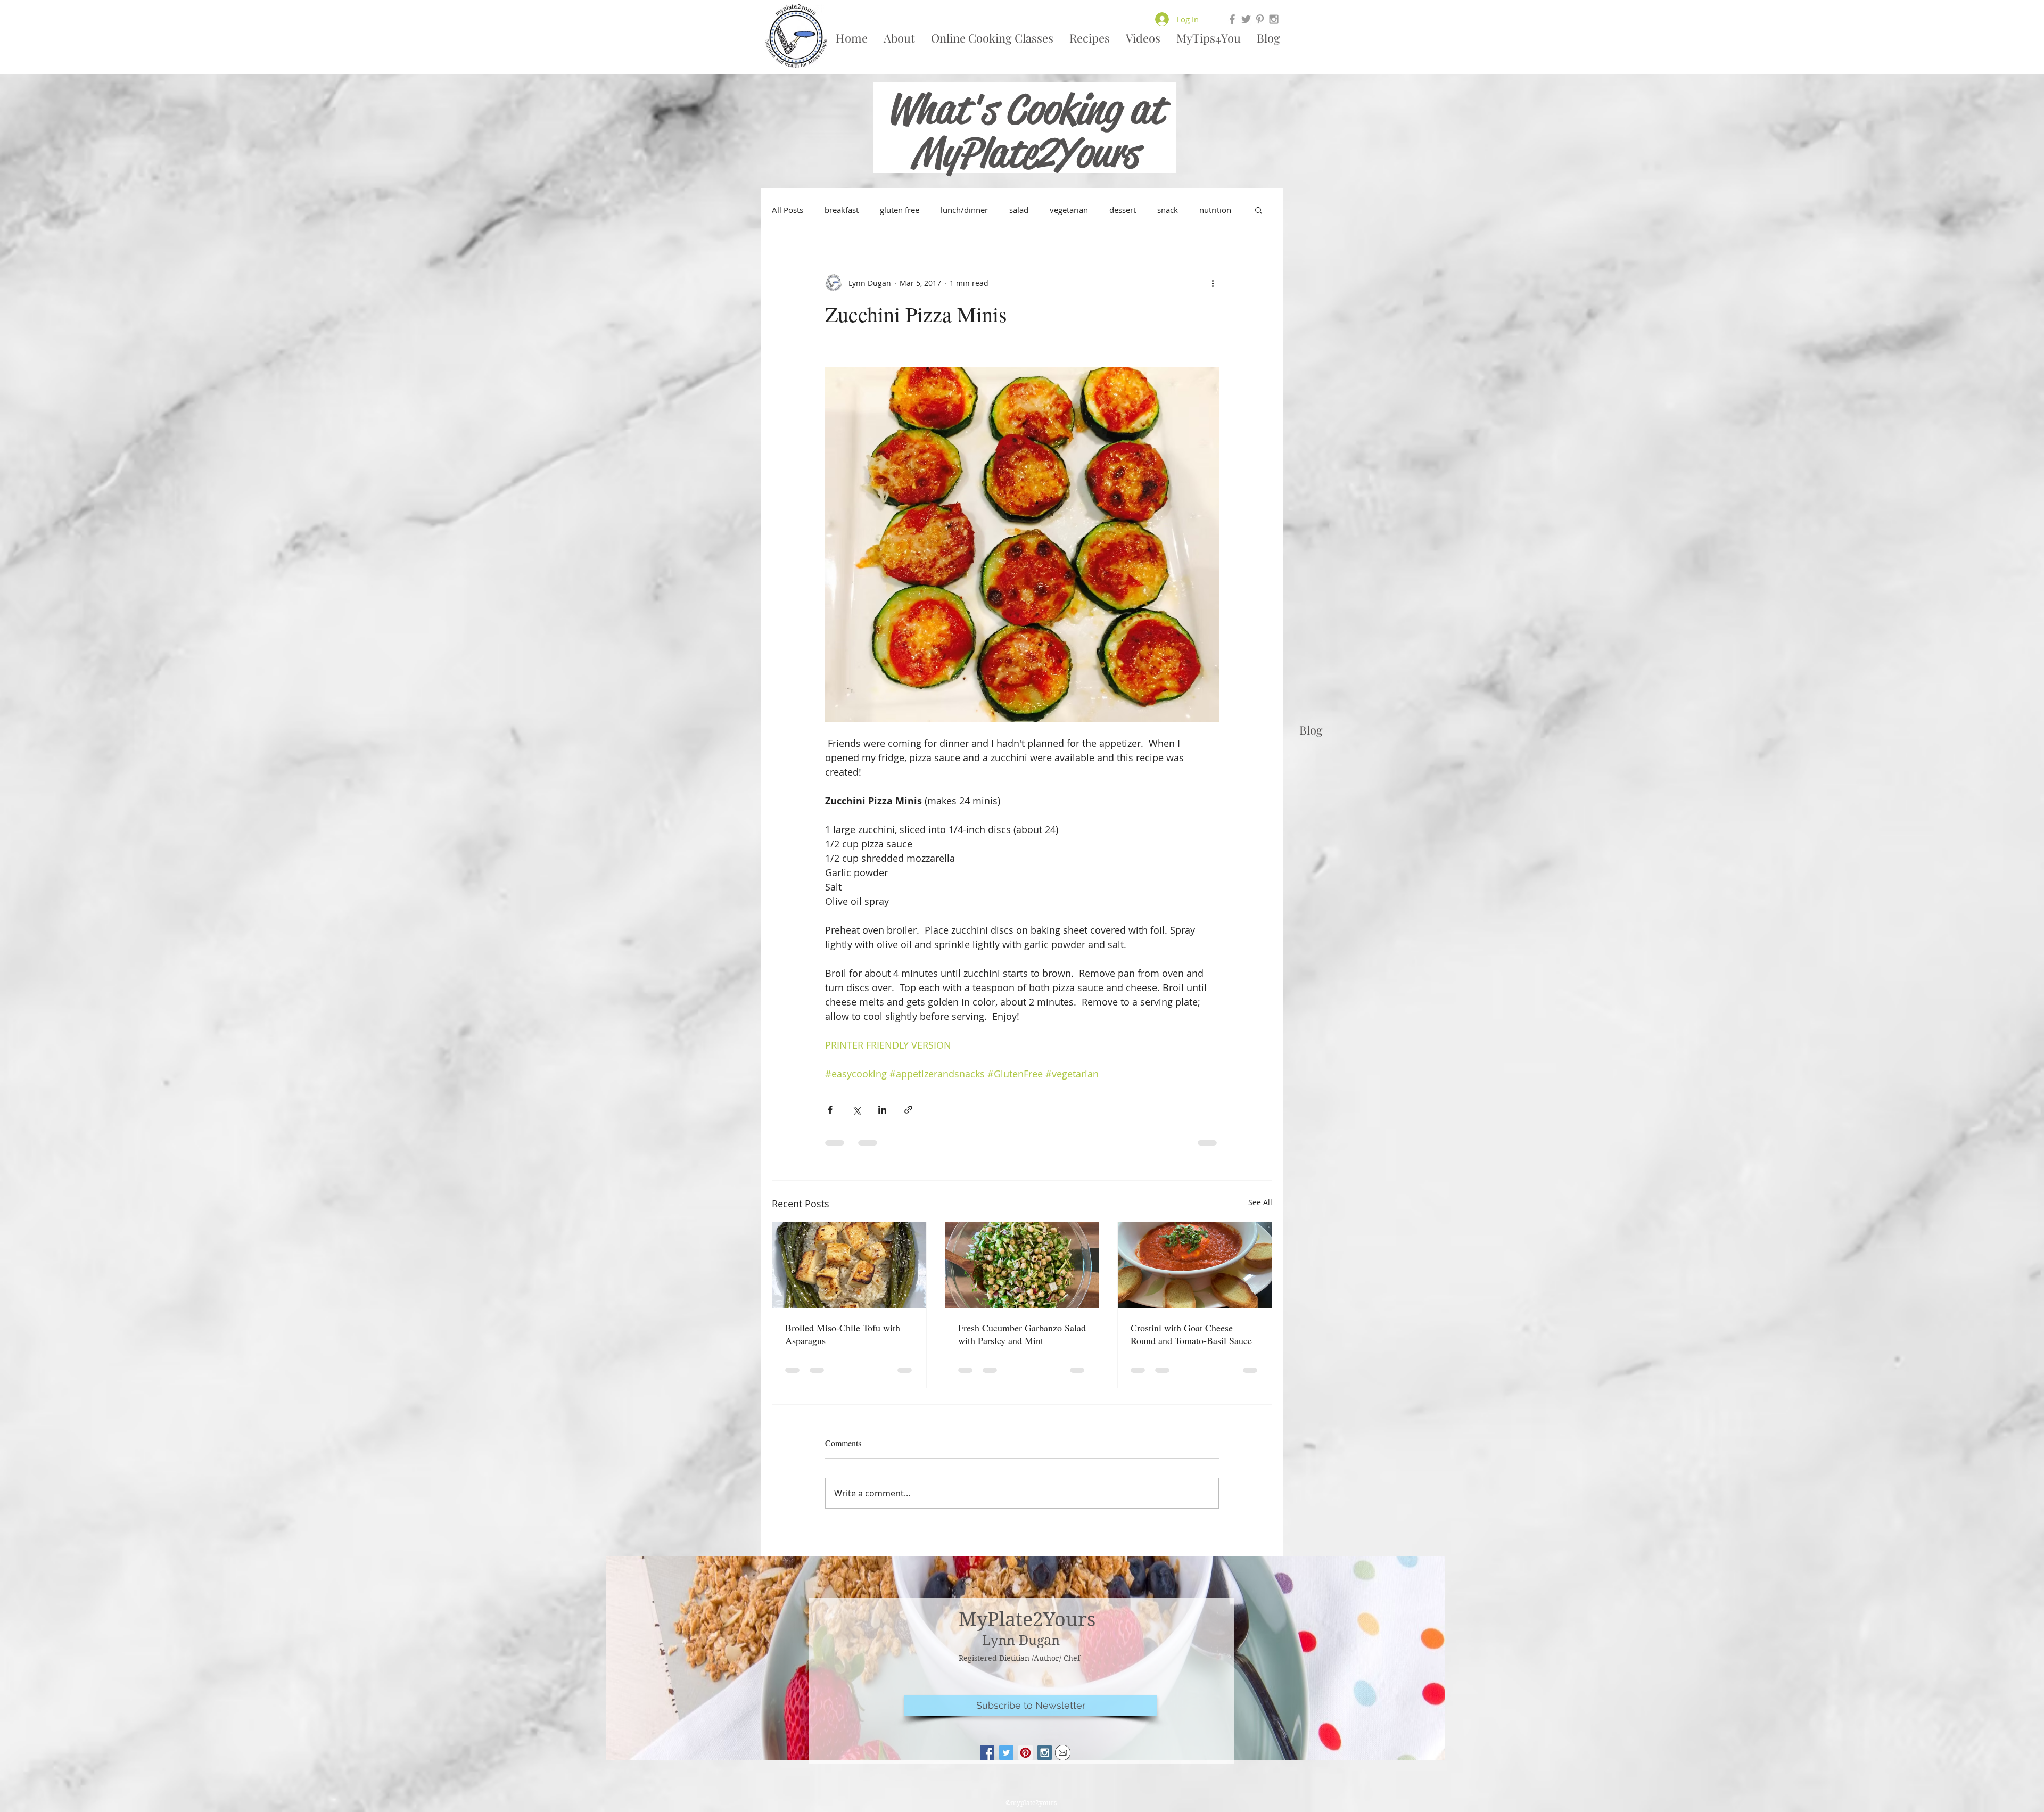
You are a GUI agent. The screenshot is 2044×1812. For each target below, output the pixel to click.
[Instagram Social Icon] (1045, 1753)
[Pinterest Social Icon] (1025, 1753)
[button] (1259, 210)
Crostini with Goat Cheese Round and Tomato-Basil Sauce (1191, 1334)
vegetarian (1069, 210)
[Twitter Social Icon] (1006, 1753)
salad (1019, 210)
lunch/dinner (964, 210)
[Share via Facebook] (830, 1110)
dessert (1123, 210)
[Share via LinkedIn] (882, 1110)
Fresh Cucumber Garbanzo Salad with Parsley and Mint (1022, 1334)
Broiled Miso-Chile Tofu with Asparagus (843, 1334)
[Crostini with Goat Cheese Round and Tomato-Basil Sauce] (1195, 1265)
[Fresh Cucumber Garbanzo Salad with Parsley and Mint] (1022, 1265)
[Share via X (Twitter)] (856, 1110)
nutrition (1215, 210)
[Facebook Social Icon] (987, 1753)
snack (1168, 210)
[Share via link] (908, 1110)
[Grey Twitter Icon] (1246, 19)
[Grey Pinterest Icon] (1260, 19)
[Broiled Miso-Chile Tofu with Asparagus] (849, 1265)
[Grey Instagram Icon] (1274, 19)
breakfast (842, 210)
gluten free (900, 210)
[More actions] (1213, 283)
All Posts (788, 210)
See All (1260, 1202)
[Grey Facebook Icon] (1232, 19)
